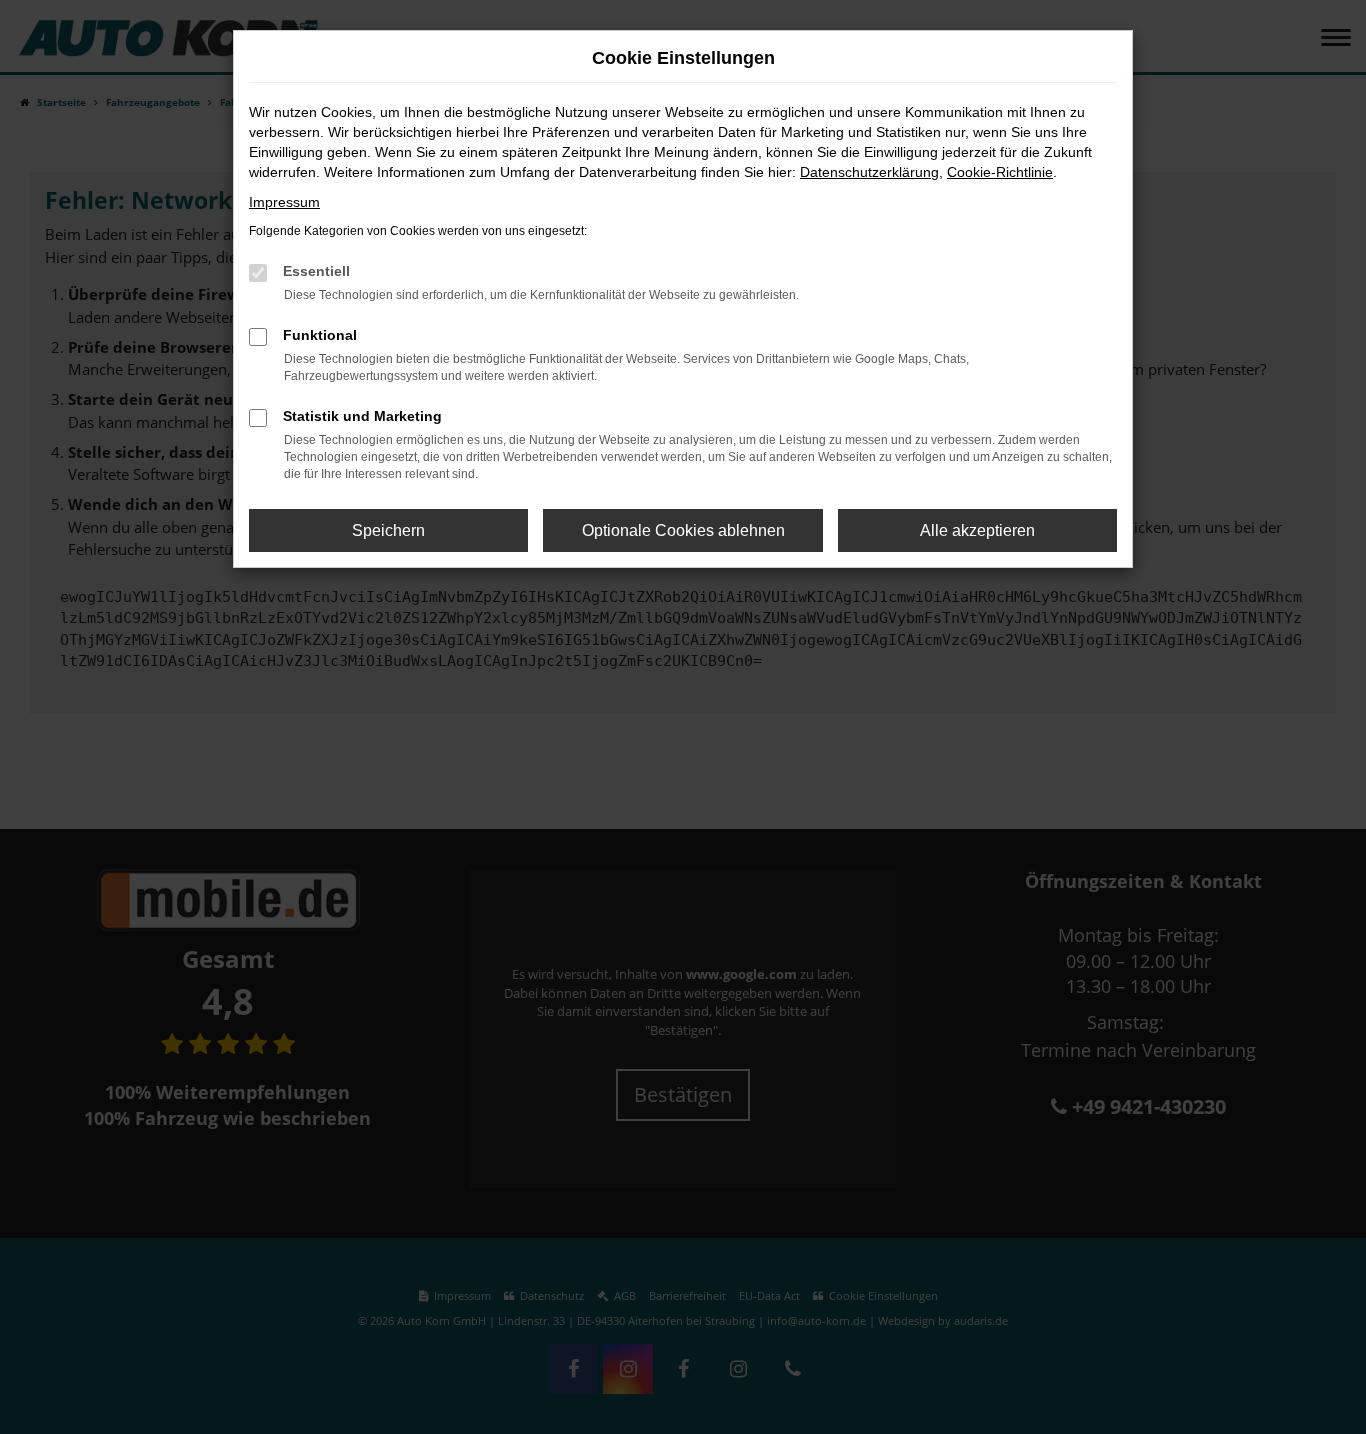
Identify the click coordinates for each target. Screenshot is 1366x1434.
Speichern (388, 530)
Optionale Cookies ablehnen (683, 530)
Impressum (284, 202)
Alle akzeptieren (977, 530)
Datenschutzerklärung (869, 172)
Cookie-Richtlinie (1000, 172)
